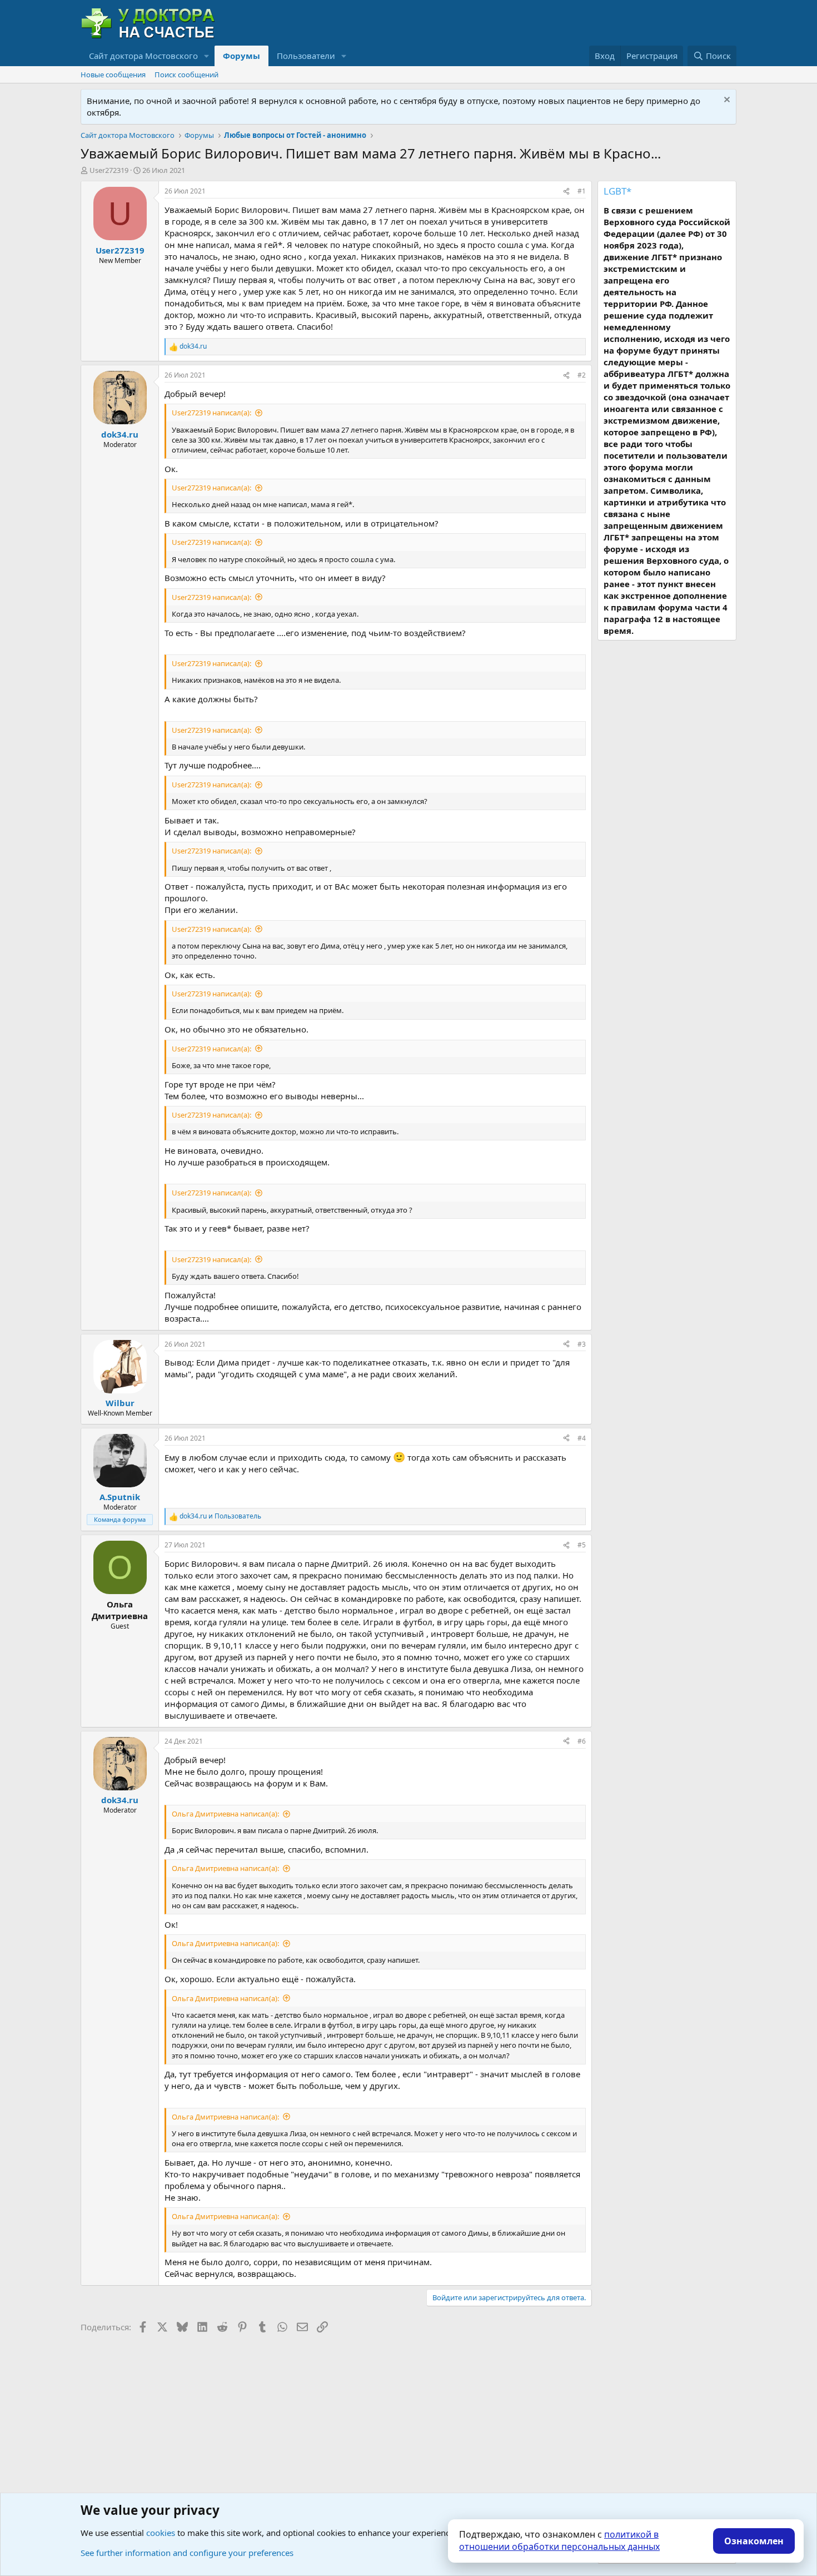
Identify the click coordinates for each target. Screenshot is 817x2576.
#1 (582, 191)
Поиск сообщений (186, 75)
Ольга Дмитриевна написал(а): (225, 1814)
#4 (582, 1438)
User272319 (109, 170)
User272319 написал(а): (211, 413)
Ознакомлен (754, 2541)
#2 (582, 375)
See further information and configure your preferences (187, 2553)
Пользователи (306, 56)
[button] (207, 56)
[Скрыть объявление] (726, 101)
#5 (582, 1545)
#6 (582, 1741)
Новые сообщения (113, 75)
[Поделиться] (566, 192)
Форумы (241, 56)
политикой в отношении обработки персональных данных (559, 2540)
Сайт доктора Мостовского (143, 56)
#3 (582, 1344)
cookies (161, 2533)
